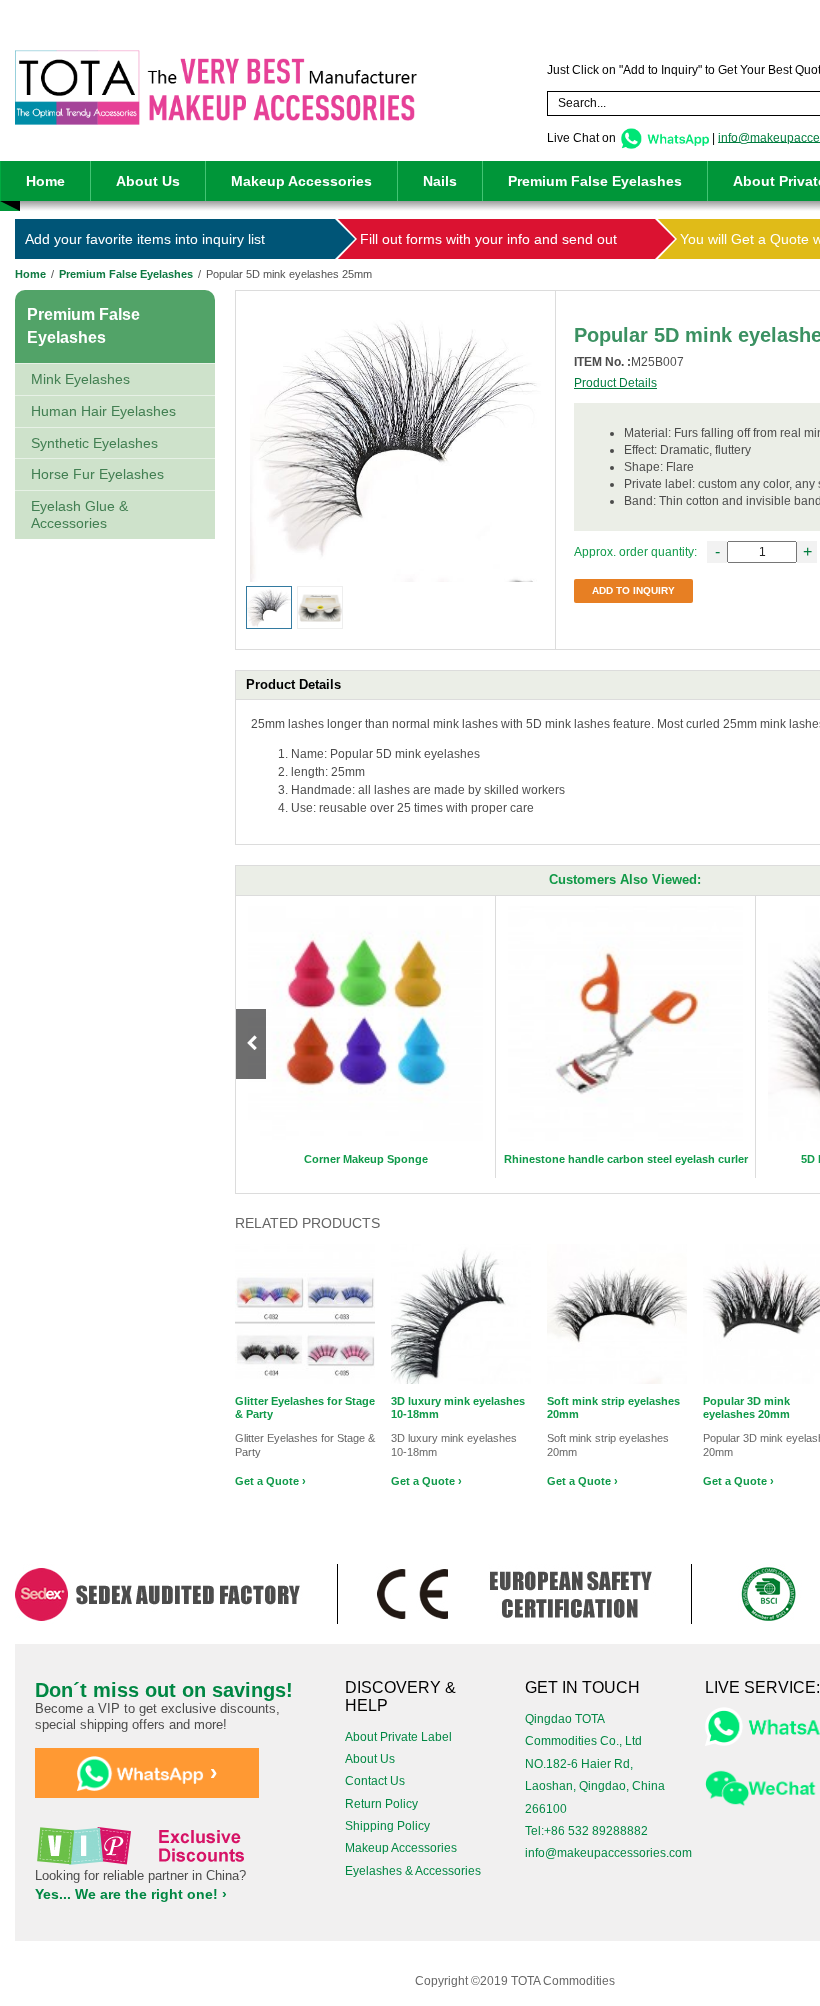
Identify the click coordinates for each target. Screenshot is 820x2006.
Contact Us (375, 1781)
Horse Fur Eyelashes (97, 474)
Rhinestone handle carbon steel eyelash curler (626, 1159)
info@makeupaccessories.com (608, 1853)
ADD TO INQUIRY (633, 590)
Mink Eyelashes (80, 379)
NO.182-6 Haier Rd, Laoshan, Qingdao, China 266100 (595, 1786)
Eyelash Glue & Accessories (79, 514)
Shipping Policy (387, 1826)
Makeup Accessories (301, 181)
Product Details (615, 383)
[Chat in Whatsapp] (664, 137)
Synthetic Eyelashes (94, 443)
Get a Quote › (270, 1481)
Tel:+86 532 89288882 (586, 1831)
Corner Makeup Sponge (366, 1159)
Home (45, 181)
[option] (366, 1037)
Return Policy (381, 1804)
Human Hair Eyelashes (103, 411)
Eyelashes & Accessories (413, 1871)
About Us (148, 181)
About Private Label (398, 1737)
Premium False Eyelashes (595, 181)
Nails (440, 181)
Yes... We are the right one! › (131, 1894)
